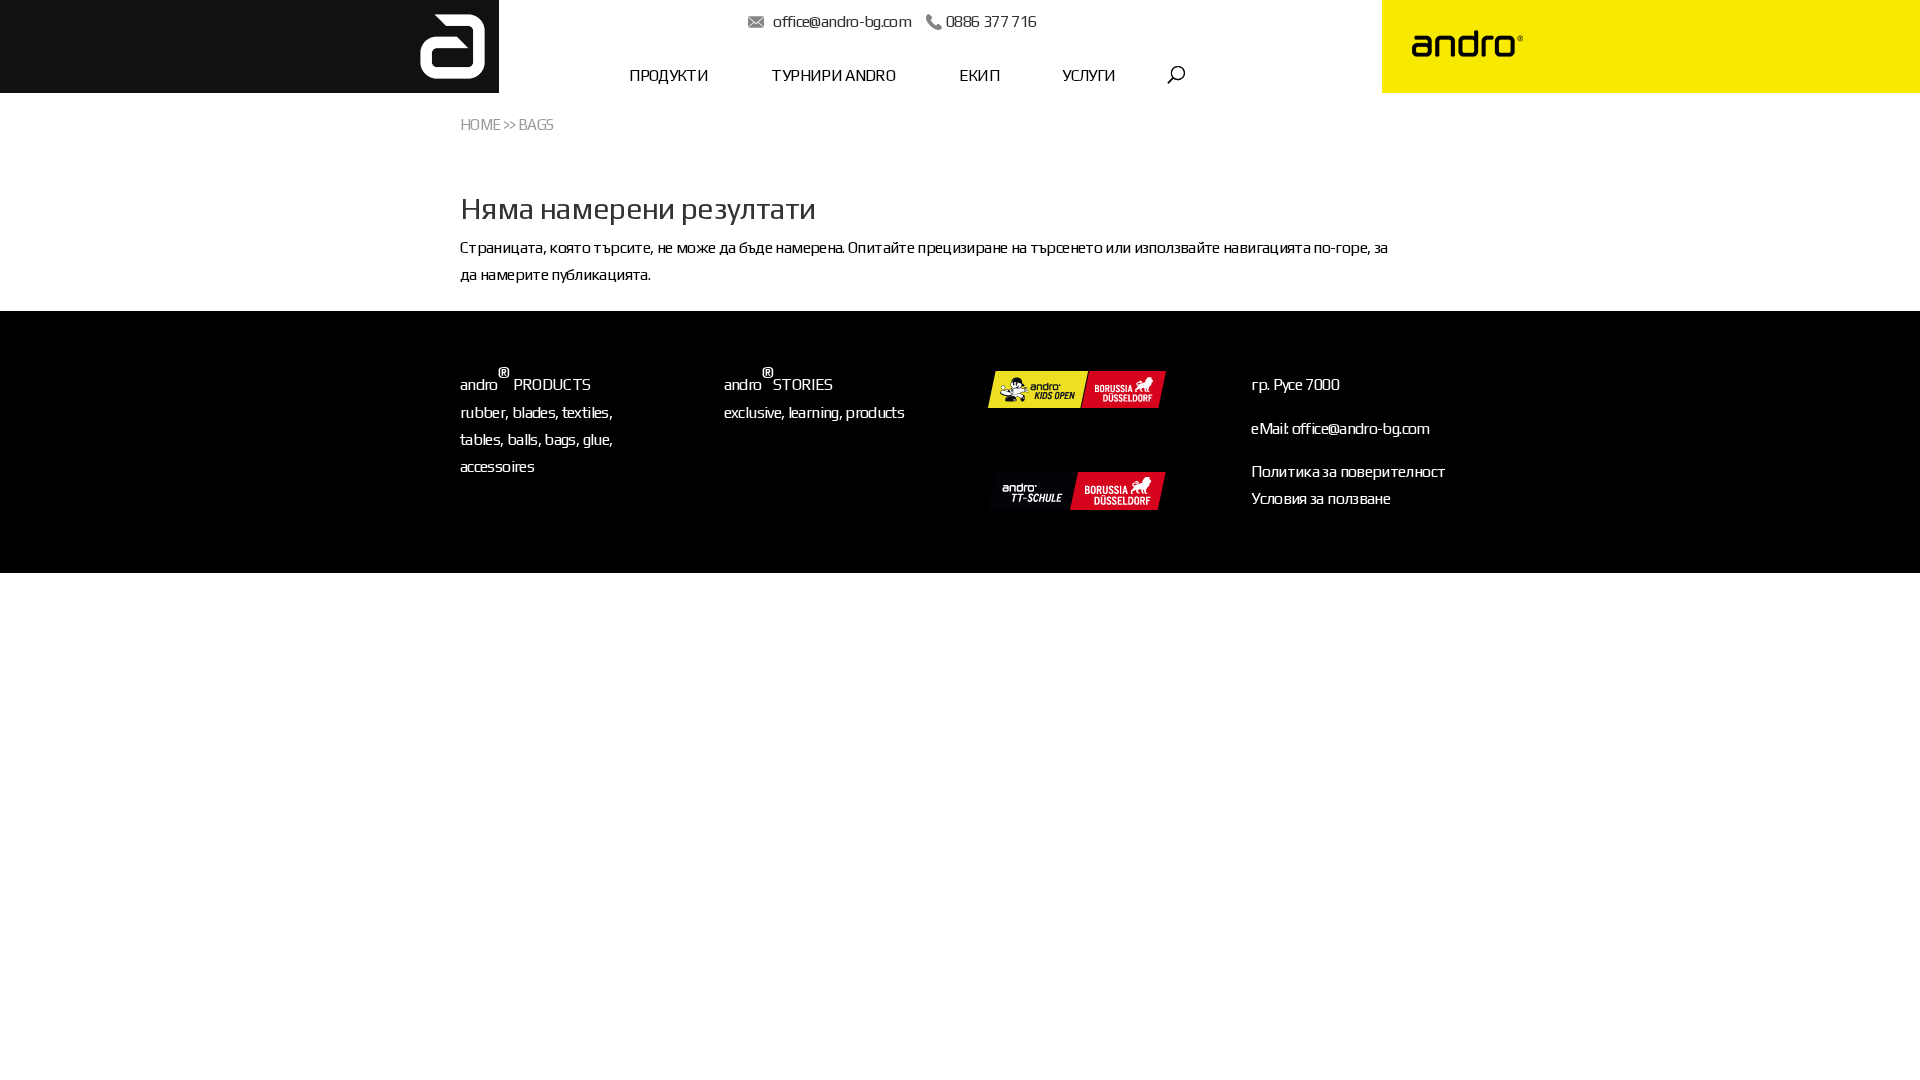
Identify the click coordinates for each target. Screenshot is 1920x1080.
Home (480, 124)
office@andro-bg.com (842, 21)
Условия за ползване (1320, 498)
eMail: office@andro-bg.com (1340, 428)
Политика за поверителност (1348, 471)
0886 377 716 (991, 21)
